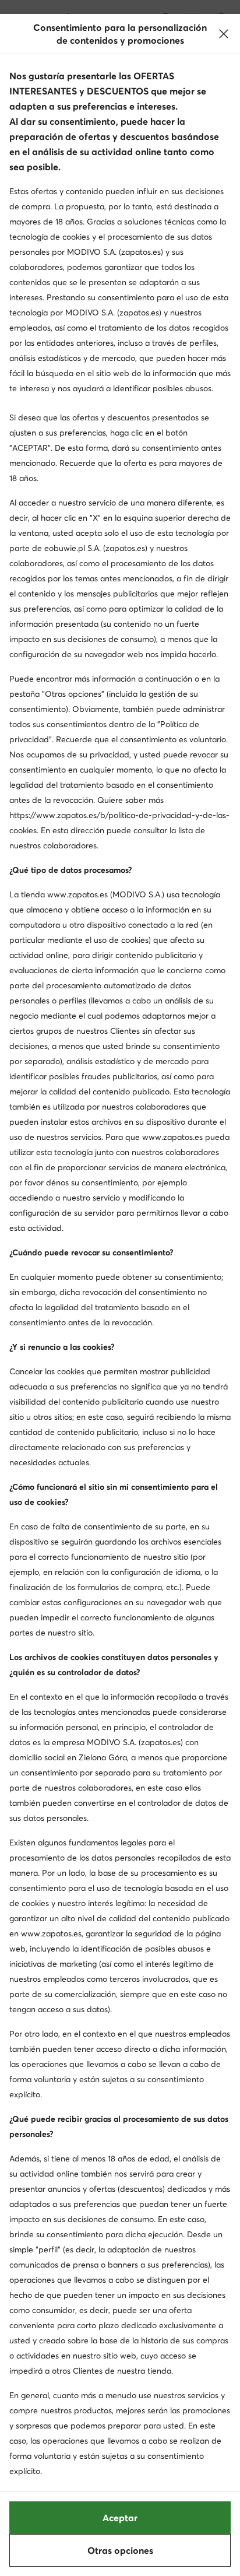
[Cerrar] (224, 34)
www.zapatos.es (77, 894)
